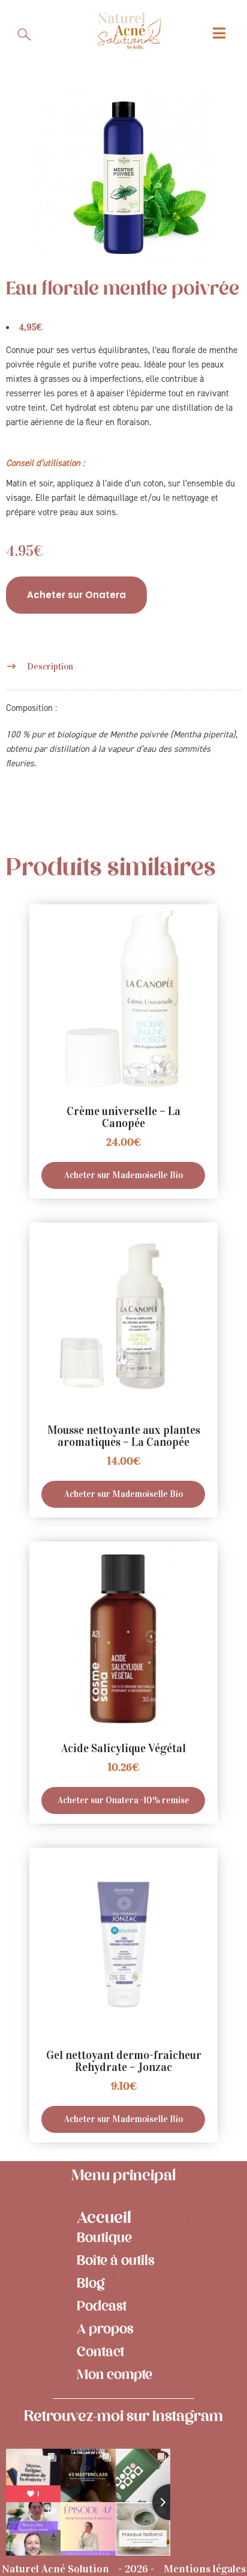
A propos (105, 2329)
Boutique (104, 2238)
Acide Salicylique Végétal (123, 1748)
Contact (100, 2352)
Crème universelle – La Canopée (123, 1117)
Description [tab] (50, 667)
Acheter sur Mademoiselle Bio (123, 1175)
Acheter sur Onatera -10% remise (123, 1800)
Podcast (102, 2306)
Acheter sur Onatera (76, 595)
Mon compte (115, 2375)
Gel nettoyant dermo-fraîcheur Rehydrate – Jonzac (124, 2061)
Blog (91, 2284)
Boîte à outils (116, 2261)
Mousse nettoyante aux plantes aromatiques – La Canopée (124, 1436)
